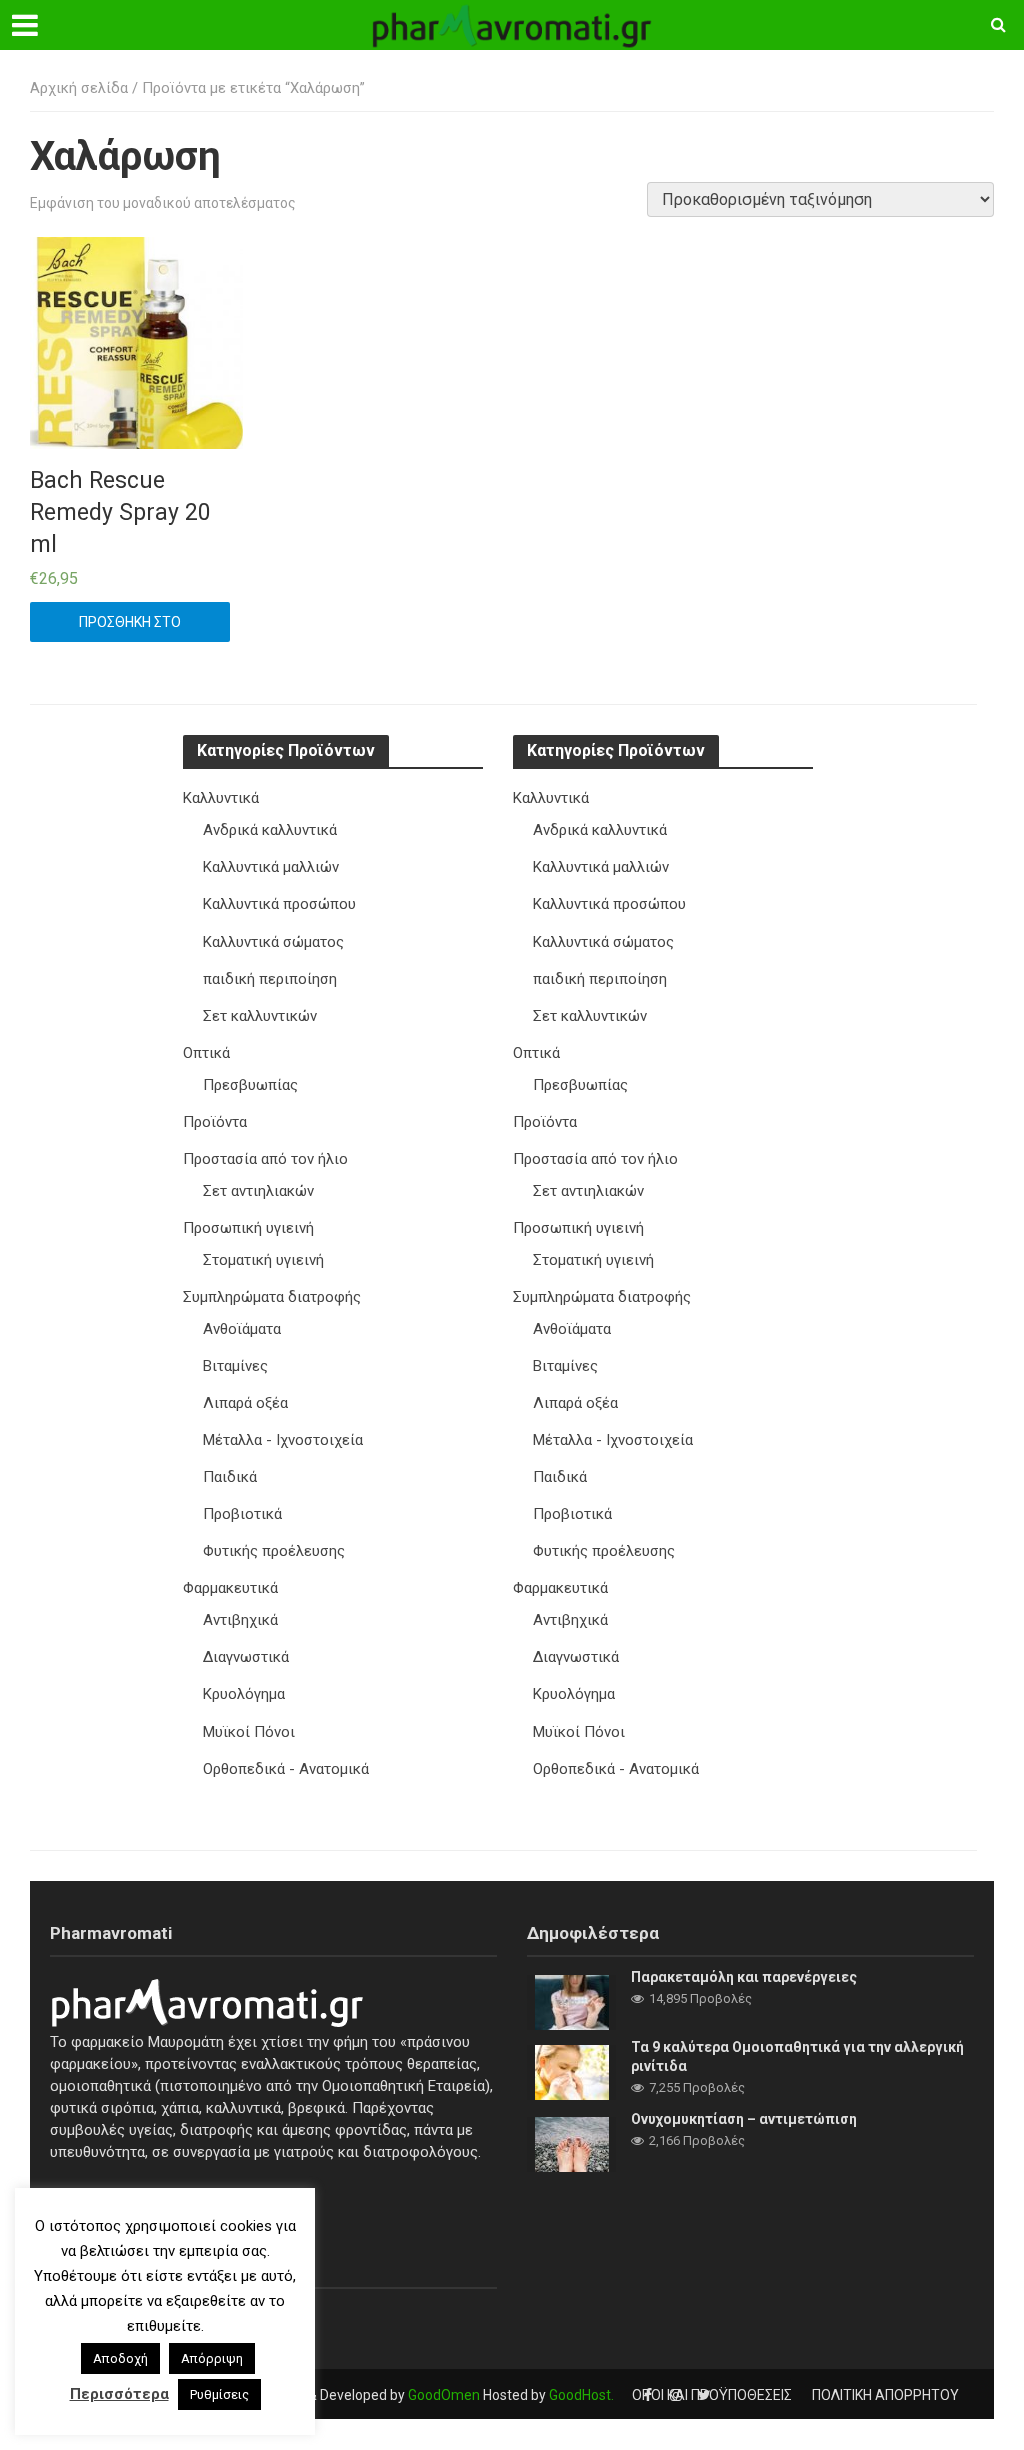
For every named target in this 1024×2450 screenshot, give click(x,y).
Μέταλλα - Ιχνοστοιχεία (283, 1440)
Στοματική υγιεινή (263, 1260)
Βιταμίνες (235, 1366)
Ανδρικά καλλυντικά (270, 830)
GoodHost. (581, 2395)
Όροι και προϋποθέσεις (712, 2395)
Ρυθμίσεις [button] (219, 2394)
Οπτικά (206, 1053)
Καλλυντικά (221, 798)
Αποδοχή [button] (120, 2358)
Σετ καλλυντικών (260, 1016)
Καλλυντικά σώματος (273, 942)
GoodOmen (444, 2395)
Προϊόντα (215, 1122)
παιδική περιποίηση (270, 979)
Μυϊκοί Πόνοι (249, 1732)
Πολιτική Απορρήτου (885, 2395)
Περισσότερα (119, 2394)
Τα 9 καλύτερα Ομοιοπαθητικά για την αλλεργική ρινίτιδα (797, 2056)
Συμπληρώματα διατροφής (272, 1297)
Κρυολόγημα (244, 1694)
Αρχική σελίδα (79, 88)
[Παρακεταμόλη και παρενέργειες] (572, 2002)
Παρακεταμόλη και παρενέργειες (744, 1977)
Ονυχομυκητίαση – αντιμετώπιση (744, 2119)
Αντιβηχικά (240, 1620)
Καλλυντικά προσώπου (279, 904)
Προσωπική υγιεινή (248, 1228)
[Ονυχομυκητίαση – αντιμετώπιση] (572, 2144)
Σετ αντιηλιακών (258, 1191)
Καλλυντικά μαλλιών (271, 867)
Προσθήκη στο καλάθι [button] (130, 628)
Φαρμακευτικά (230, 1588)
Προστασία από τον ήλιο (265, 1159)
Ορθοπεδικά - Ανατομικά (286, 1769)
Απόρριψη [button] (212, 2358)
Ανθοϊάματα (242, 1329)
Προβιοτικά (242, 1514)
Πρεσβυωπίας (250, 1085)
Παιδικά (230, 1477)
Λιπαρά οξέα (245, 1403)
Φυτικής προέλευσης (274, 1551)
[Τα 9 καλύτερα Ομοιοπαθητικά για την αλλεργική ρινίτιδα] (572, 2072)
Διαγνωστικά (246, 1657)
